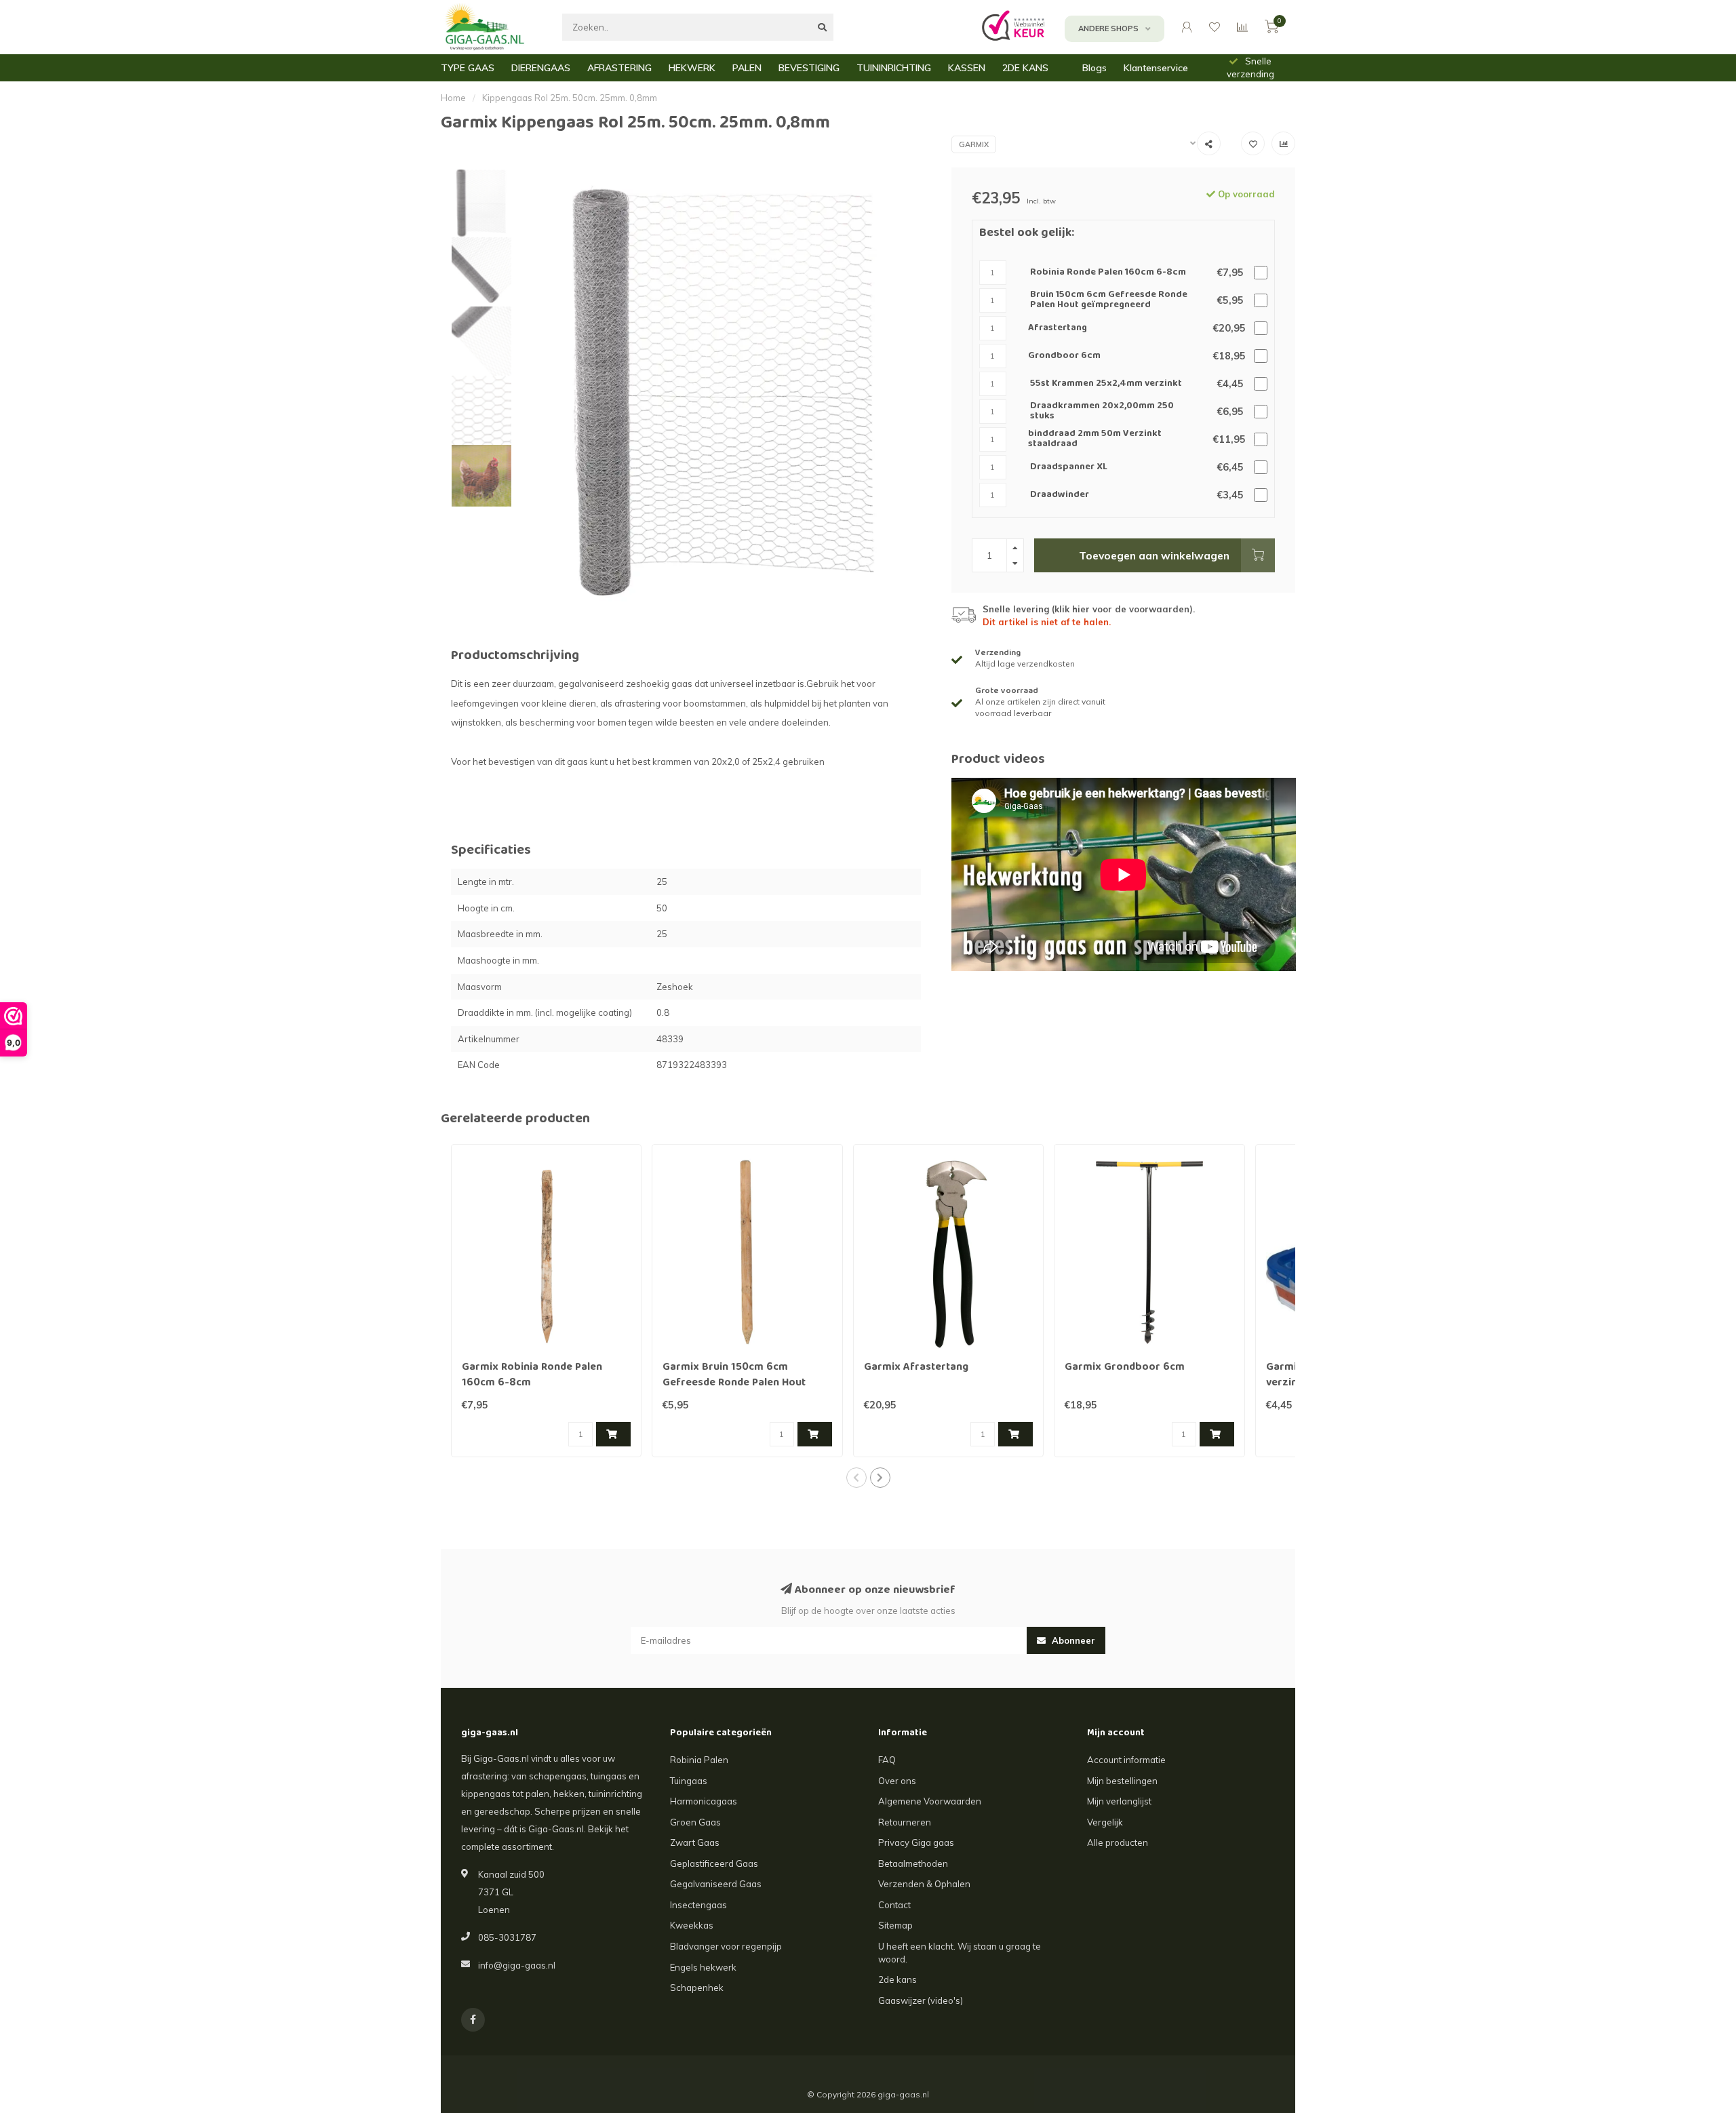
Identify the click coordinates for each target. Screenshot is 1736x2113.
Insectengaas (698, 1905)
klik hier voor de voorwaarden (1122, 609)
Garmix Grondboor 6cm (1125, 1368)
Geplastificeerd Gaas (714, 1863)
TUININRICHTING (894, 68)
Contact (894, 1905)
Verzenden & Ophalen (924, 1884)
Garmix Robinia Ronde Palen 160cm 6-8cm (532, 1376)
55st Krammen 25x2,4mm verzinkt (1106, 384)
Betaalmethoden (913, 1863)
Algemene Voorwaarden (930, 1801)
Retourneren (905, 1822)
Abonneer (1072, 1640)
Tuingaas (689, 1781)
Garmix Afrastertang (916, 1368)
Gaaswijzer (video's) (921, 2000)
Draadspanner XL (1069, 468)
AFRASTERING (619, 68)
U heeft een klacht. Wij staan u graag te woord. (960, 1953)
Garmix (974, 144)
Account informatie (1126, 1760)
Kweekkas (692, 1925)
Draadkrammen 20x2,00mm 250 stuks (1102, 412)
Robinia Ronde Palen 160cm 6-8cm (1108, 273)
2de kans (897, 1979)
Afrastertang (1058, 329)
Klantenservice (1156, 68)
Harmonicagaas (704, 1801)
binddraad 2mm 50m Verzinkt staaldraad (1095, 440)
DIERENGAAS (541, 68)
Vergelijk (1105, 1822)
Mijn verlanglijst (1119, 1801)
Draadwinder (1060, 495)
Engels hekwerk (703, 1967)
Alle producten (1118, 1842)
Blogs (1094, 68)
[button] (856, 1478)
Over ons (897, 1781)
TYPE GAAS (468, 68)
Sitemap (895, 1925)
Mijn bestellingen (1122, 1781)
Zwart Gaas (695, 1842)
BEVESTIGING (809, 68)
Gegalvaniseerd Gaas (716, 1884)
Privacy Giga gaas (916, 1842)
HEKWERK (692, 68)
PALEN (747, 68)
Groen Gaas (695, 1822)
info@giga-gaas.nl (517, 1965)
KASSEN (967, 68)
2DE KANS (1025, 68)
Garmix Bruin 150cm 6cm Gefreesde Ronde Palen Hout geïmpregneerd (734, 1383)
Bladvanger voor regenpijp (726, 1946)
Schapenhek (697, 1988)
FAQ (887, 1760)
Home (453, 98)
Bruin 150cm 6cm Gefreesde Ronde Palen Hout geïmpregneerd (1109, 301)
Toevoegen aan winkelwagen (1154, 555)
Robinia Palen (699, 1760)
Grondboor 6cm (1064, 356)
